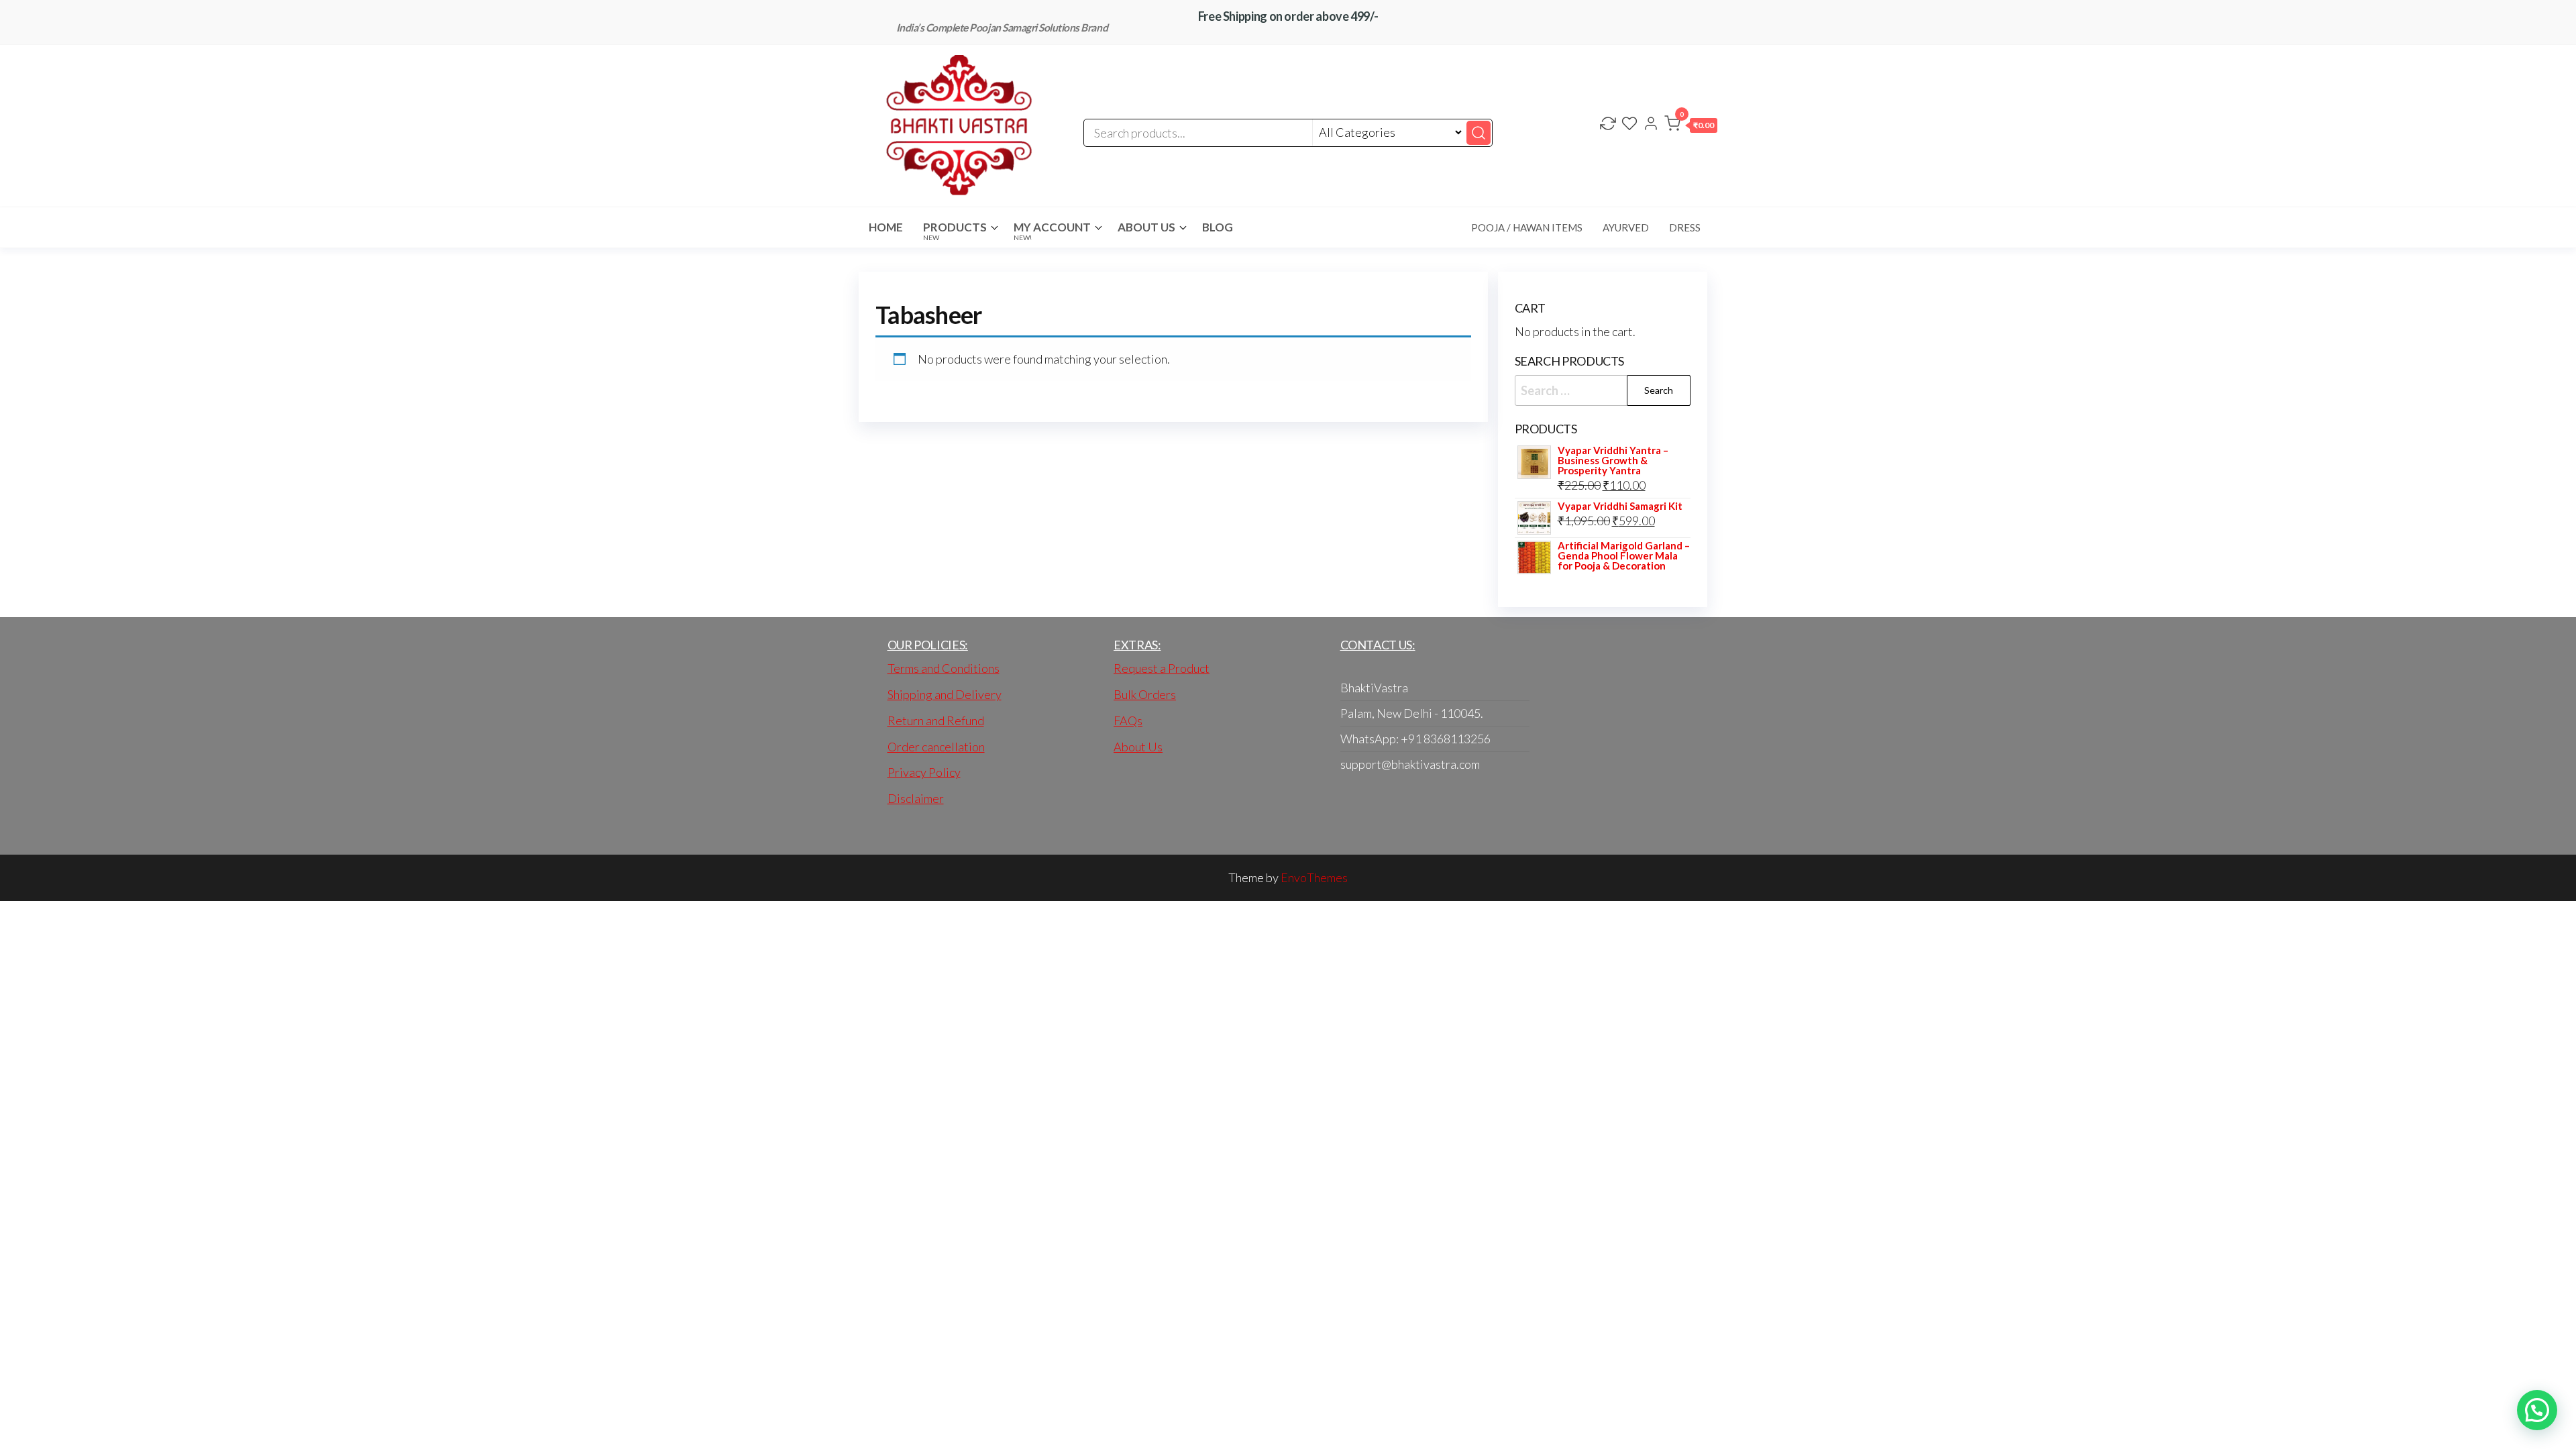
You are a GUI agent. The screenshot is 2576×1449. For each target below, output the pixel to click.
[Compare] (1608, 125)
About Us (1146, 227)
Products (955, 231)
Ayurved (1626, 227)
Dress (1685, 227)
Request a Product (1162, 668)
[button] (1691, 126)
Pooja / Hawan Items (1527, 227)
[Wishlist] (1629, 125)
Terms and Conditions (944, 668)
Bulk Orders (1145, 694)
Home (886, 227)
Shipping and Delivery (945, 694)
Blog (1218, 227)
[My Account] (1651, 125)
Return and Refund (936, 720)
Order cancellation (936, 747)
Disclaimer (916, 798)
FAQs (1128, 720)
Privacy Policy (924, 772)
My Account (1052, 231)
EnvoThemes (1314, 877)
